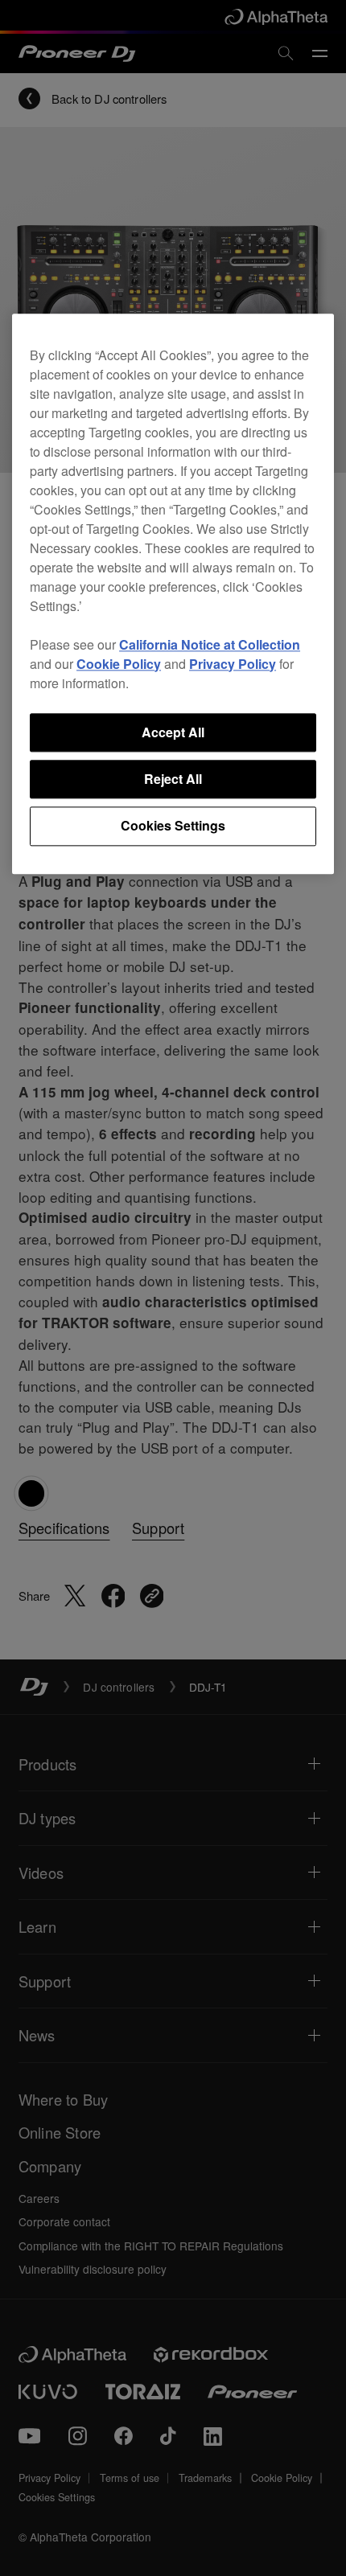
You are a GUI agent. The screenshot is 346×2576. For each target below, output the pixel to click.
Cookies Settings (173, 826)
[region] (173, 594)
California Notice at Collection (210, 644)
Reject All (173, 779)
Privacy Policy (233, 664)
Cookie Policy (119, 664)
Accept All (173, 732)
